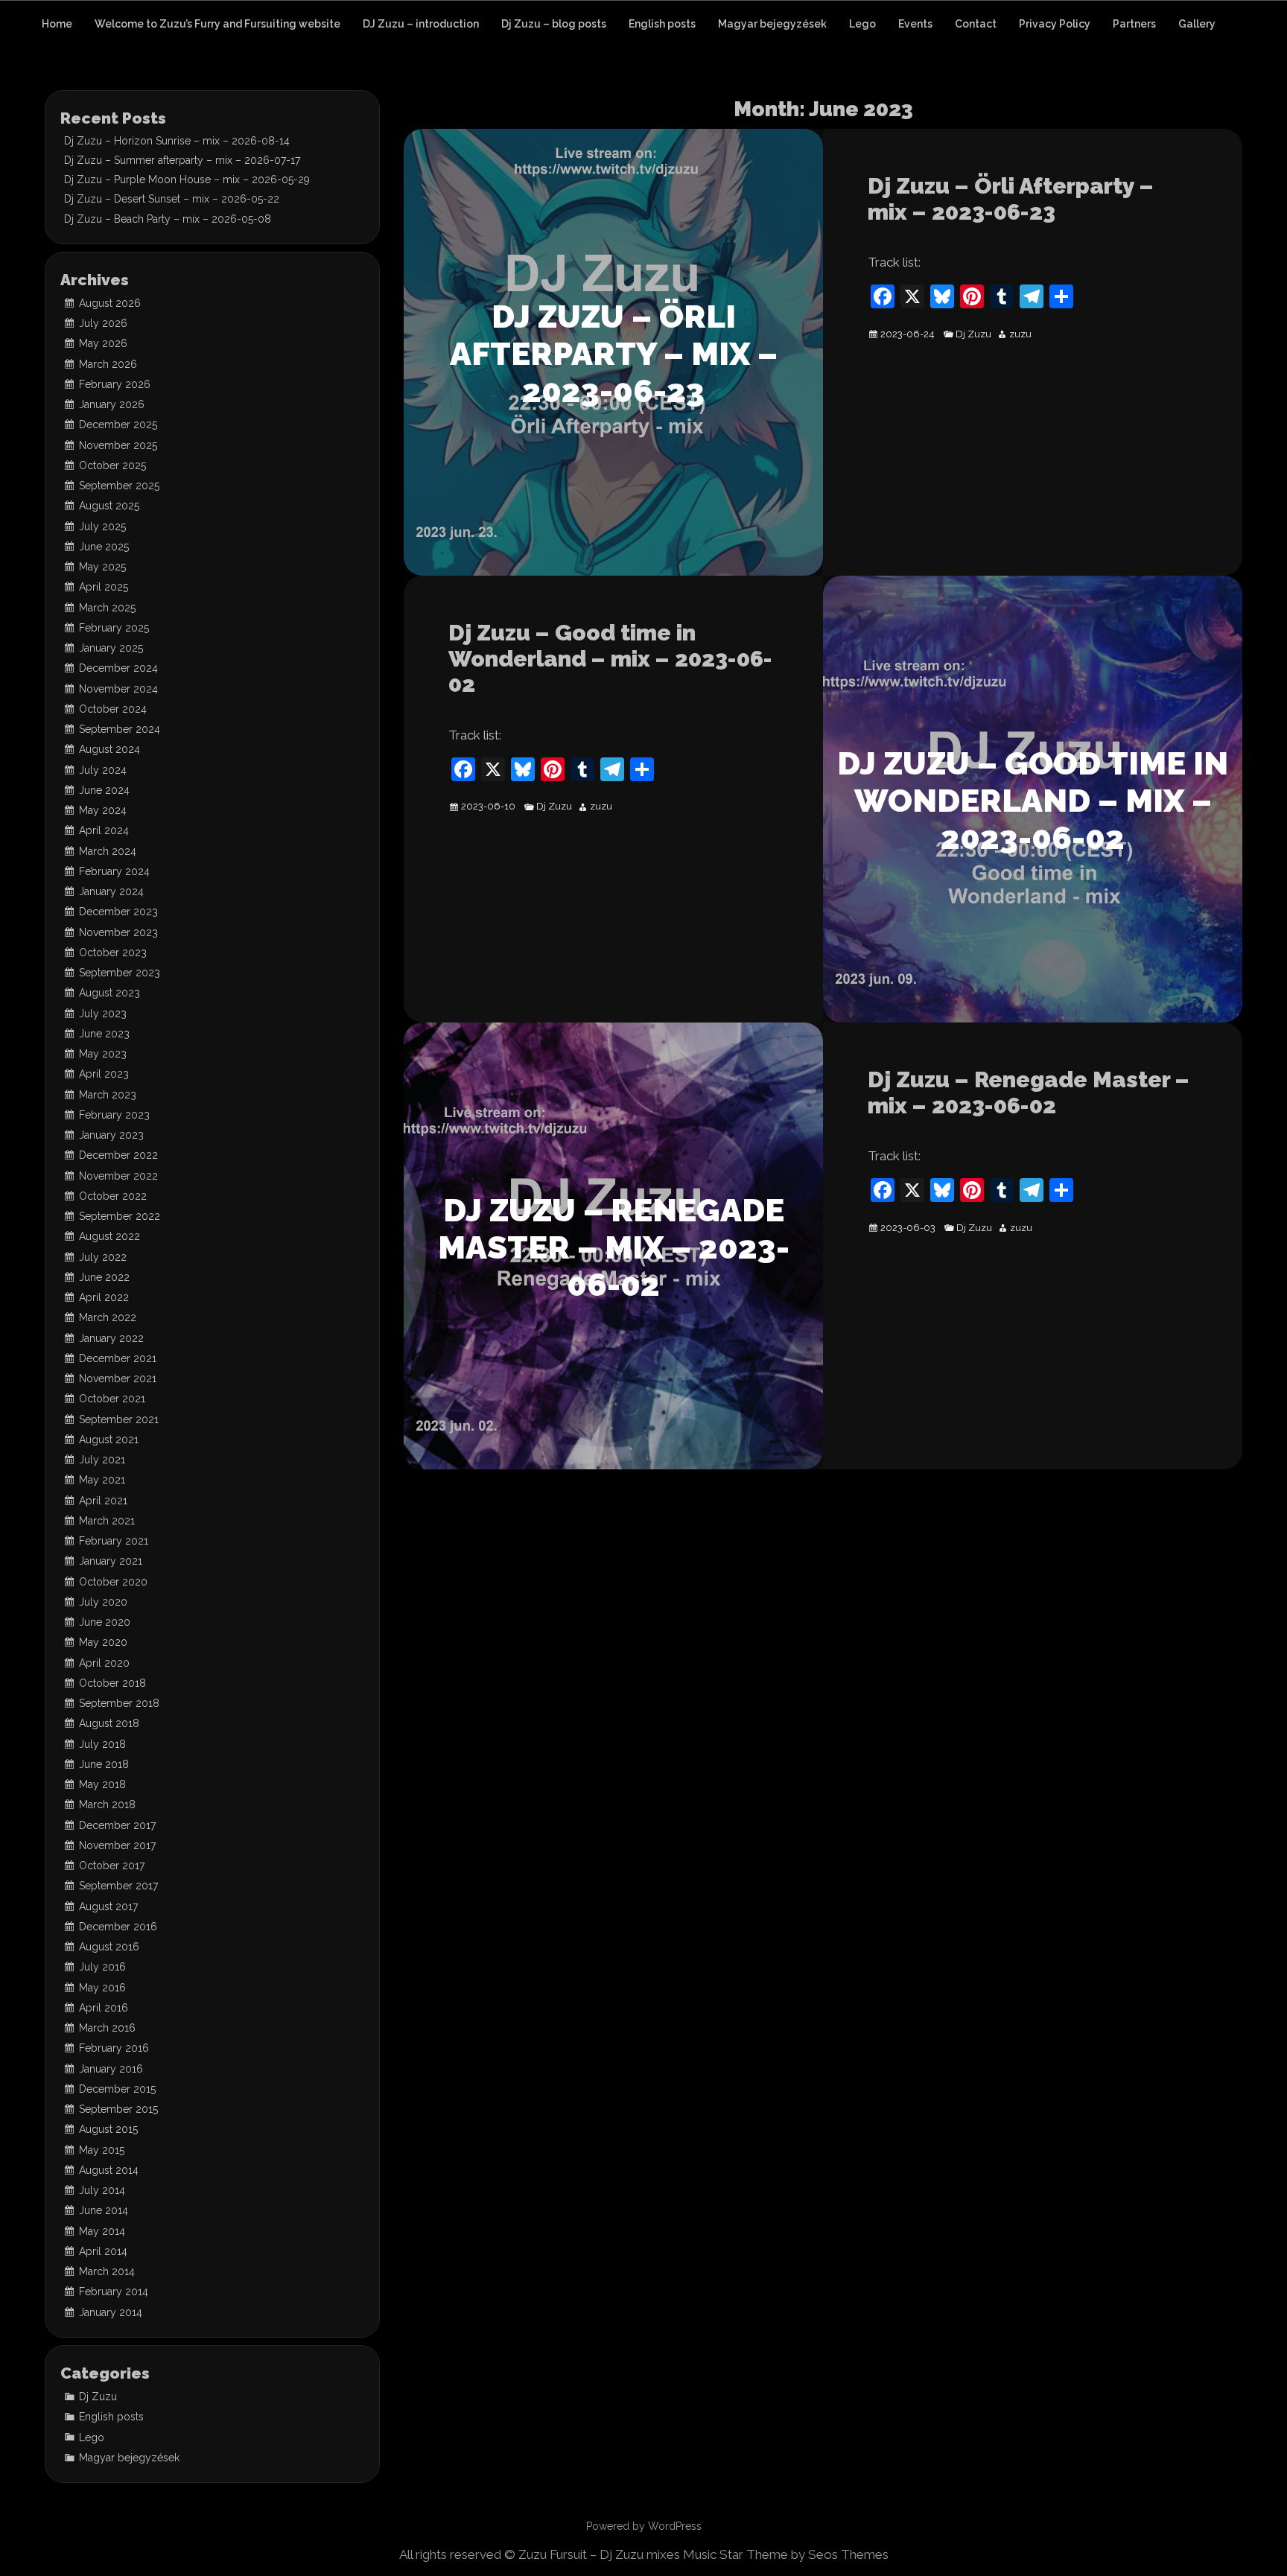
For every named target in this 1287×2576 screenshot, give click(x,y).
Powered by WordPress (644, 2526)
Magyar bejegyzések (772, 24)
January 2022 (111, 1338)
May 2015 (102, 2150)
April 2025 (104, 587)
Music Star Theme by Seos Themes (786, 2554)
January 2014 (111, 2312)
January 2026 (112, 404)
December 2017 (117, 1825)
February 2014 (114, 2292)
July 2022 (103, 1257)
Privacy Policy (1055, 24)
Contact (976, 24)
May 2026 (103, 343)
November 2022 (118, 1176)
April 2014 (103, 2251)
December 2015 (117, 2089)
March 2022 (108, 1317)
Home (57, 24)
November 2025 (118, 445)
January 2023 (111, 1135)
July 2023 (103, 1014)
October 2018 (112, 1683)
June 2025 (104, 547)
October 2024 (113, 709)
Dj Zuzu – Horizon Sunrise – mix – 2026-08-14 (177, 141)
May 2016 (102, 1988)
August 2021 (109, 1440)
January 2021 (111, 1561)
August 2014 (109, 2170)
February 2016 (114, 2048)
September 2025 (119, 486)
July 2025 (102, 527)
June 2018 (104, 1764)
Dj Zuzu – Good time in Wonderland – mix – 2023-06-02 (610, 658)
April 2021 (103, 1501)
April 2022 (104, 1297)
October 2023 (113, 953)
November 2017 (117, 1845)
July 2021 (102, 1460)
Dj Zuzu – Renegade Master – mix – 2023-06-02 (1029, 1093)
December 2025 (118, 424)
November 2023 (118, 932)
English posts (662, 24)
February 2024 (114, 871)
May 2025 (102, 567)
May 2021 (102, 1480)
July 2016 (102, 1967)
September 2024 (120, 729)
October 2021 (112, 1399)
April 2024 (104, 830)
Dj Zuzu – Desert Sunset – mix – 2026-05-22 (172, 199)
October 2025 (112, 465)
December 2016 (118, 1927)
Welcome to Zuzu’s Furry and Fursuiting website (217, 24)
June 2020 (105, 1622)
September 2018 (119, 1703)
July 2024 (103, 770)
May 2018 (102, 1784)
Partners (1134, 24)
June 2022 (104, 1277)
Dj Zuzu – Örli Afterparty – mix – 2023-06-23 (1011, 199)
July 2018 (102, 1744)
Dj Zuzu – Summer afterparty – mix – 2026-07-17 (182, 160)
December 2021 (118, 1358)
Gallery (1197, 24)
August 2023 (109, 993)
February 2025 (114, 628)
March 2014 (107, 2271)
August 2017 (108, 1906)
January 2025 (111, 648)
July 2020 (103, 1602)
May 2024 (103, 810)
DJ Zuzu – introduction (421, 24)
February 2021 (114, 1541)
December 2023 (118, 912)
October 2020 (113, 1582)
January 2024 (111, 891)
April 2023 (104, 1074)
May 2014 (102, 2231)
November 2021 (118, 1378)
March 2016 (107, 2028)
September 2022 (120, 1216)
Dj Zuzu (973, 334)
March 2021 (107, 1521)
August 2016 (109, 1947)
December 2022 (118, 1155)
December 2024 (118, 668)
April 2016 (104, 2008)
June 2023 (104, 1034)
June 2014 (104, 2210)
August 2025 (109, 506)
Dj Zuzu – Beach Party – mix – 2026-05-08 (168, 219)
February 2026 (115, 384)
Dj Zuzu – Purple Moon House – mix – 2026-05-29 (187, 179)
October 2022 (113, 1196)
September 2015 (118, 2109)
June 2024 (104, 790)
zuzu (1020, 334)
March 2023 (108, 1095)
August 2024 (109, 749)
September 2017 (118, 1886)
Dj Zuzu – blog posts (554, 24)
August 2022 (109, 1236)
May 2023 (103, 1054)
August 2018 (109, 1723)
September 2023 (120, 973)
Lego (862, 24)
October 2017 (112, 1866)
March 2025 (107, 608)
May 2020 (103, 1642)
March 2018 (107, 1804)
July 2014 (102, 2190)
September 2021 (119, 1419)
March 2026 (108, 364)
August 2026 (110, 303)
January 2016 (111, 2069)
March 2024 (108, 851)
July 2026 (103, 323)
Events (915, 24)
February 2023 (114, 1115)
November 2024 (118, 689)
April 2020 (104, 1663)
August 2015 (108, 2129)
